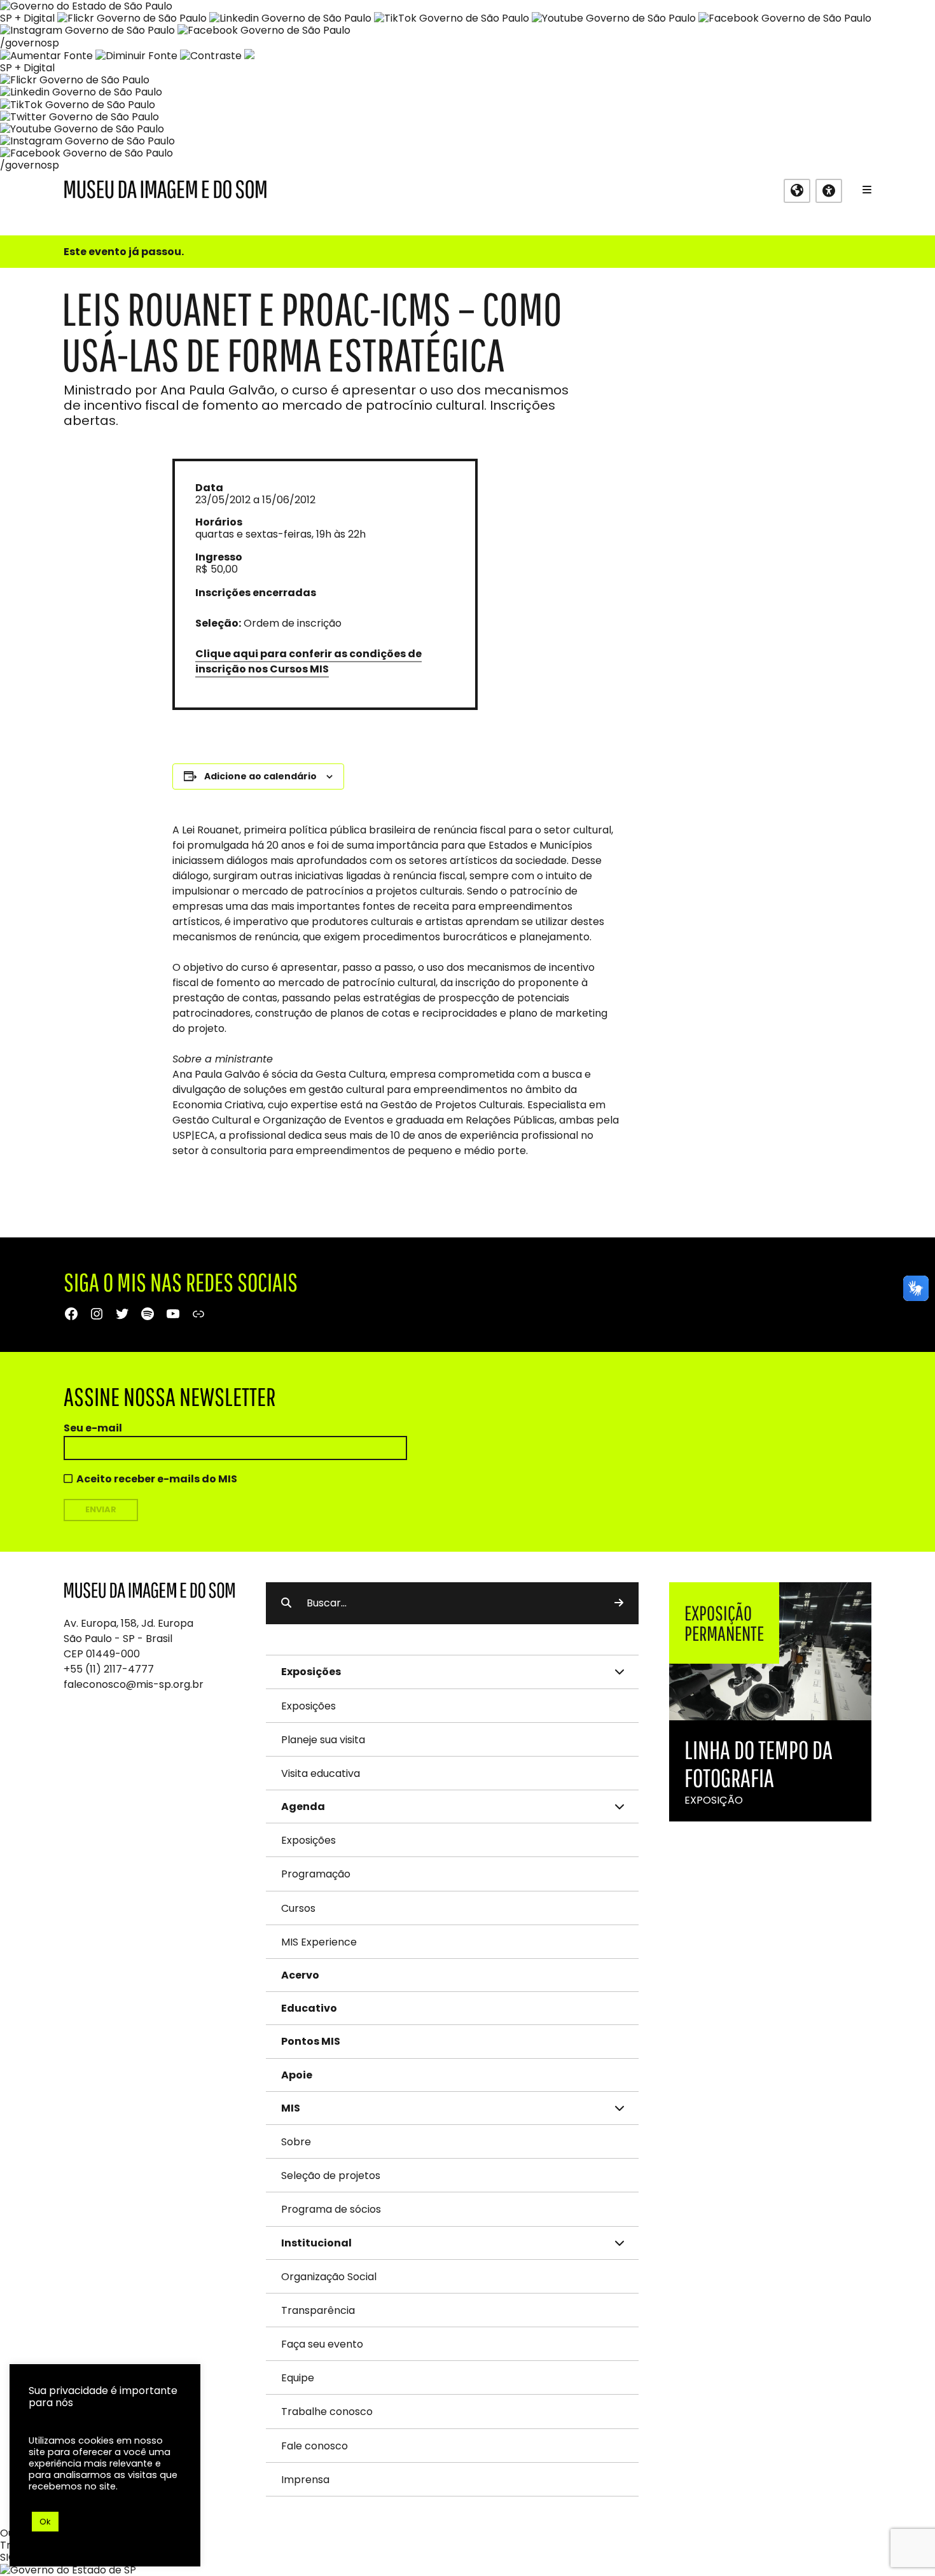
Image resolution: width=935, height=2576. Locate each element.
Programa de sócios (331, 2209)
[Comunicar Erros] (249, 56)
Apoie (297, 2075)
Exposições (308, 1706)
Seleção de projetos (331, 2176)
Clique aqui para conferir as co (279, 654)
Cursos (298, 1908)
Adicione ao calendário (260, 776)
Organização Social (329, 2277)
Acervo (300, 1975)
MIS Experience (319, 1942)
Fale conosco (315, 2446)
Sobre (296, 2142)
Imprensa (305, 2480)
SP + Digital (27, 18)
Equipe (298, 2378)
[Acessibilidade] (829, 191)
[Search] (619, 1603)
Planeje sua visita (323, 1740)
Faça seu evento (322, 2344)
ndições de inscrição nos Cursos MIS (308, 661)
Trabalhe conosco (327, 2412)
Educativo (309, 2008)
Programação (316, 1874)
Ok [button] (45, 2522)
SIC (8, 2557)
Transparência (318, 2310)
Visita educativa (321, 1773)
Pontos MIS (311, 2041)
